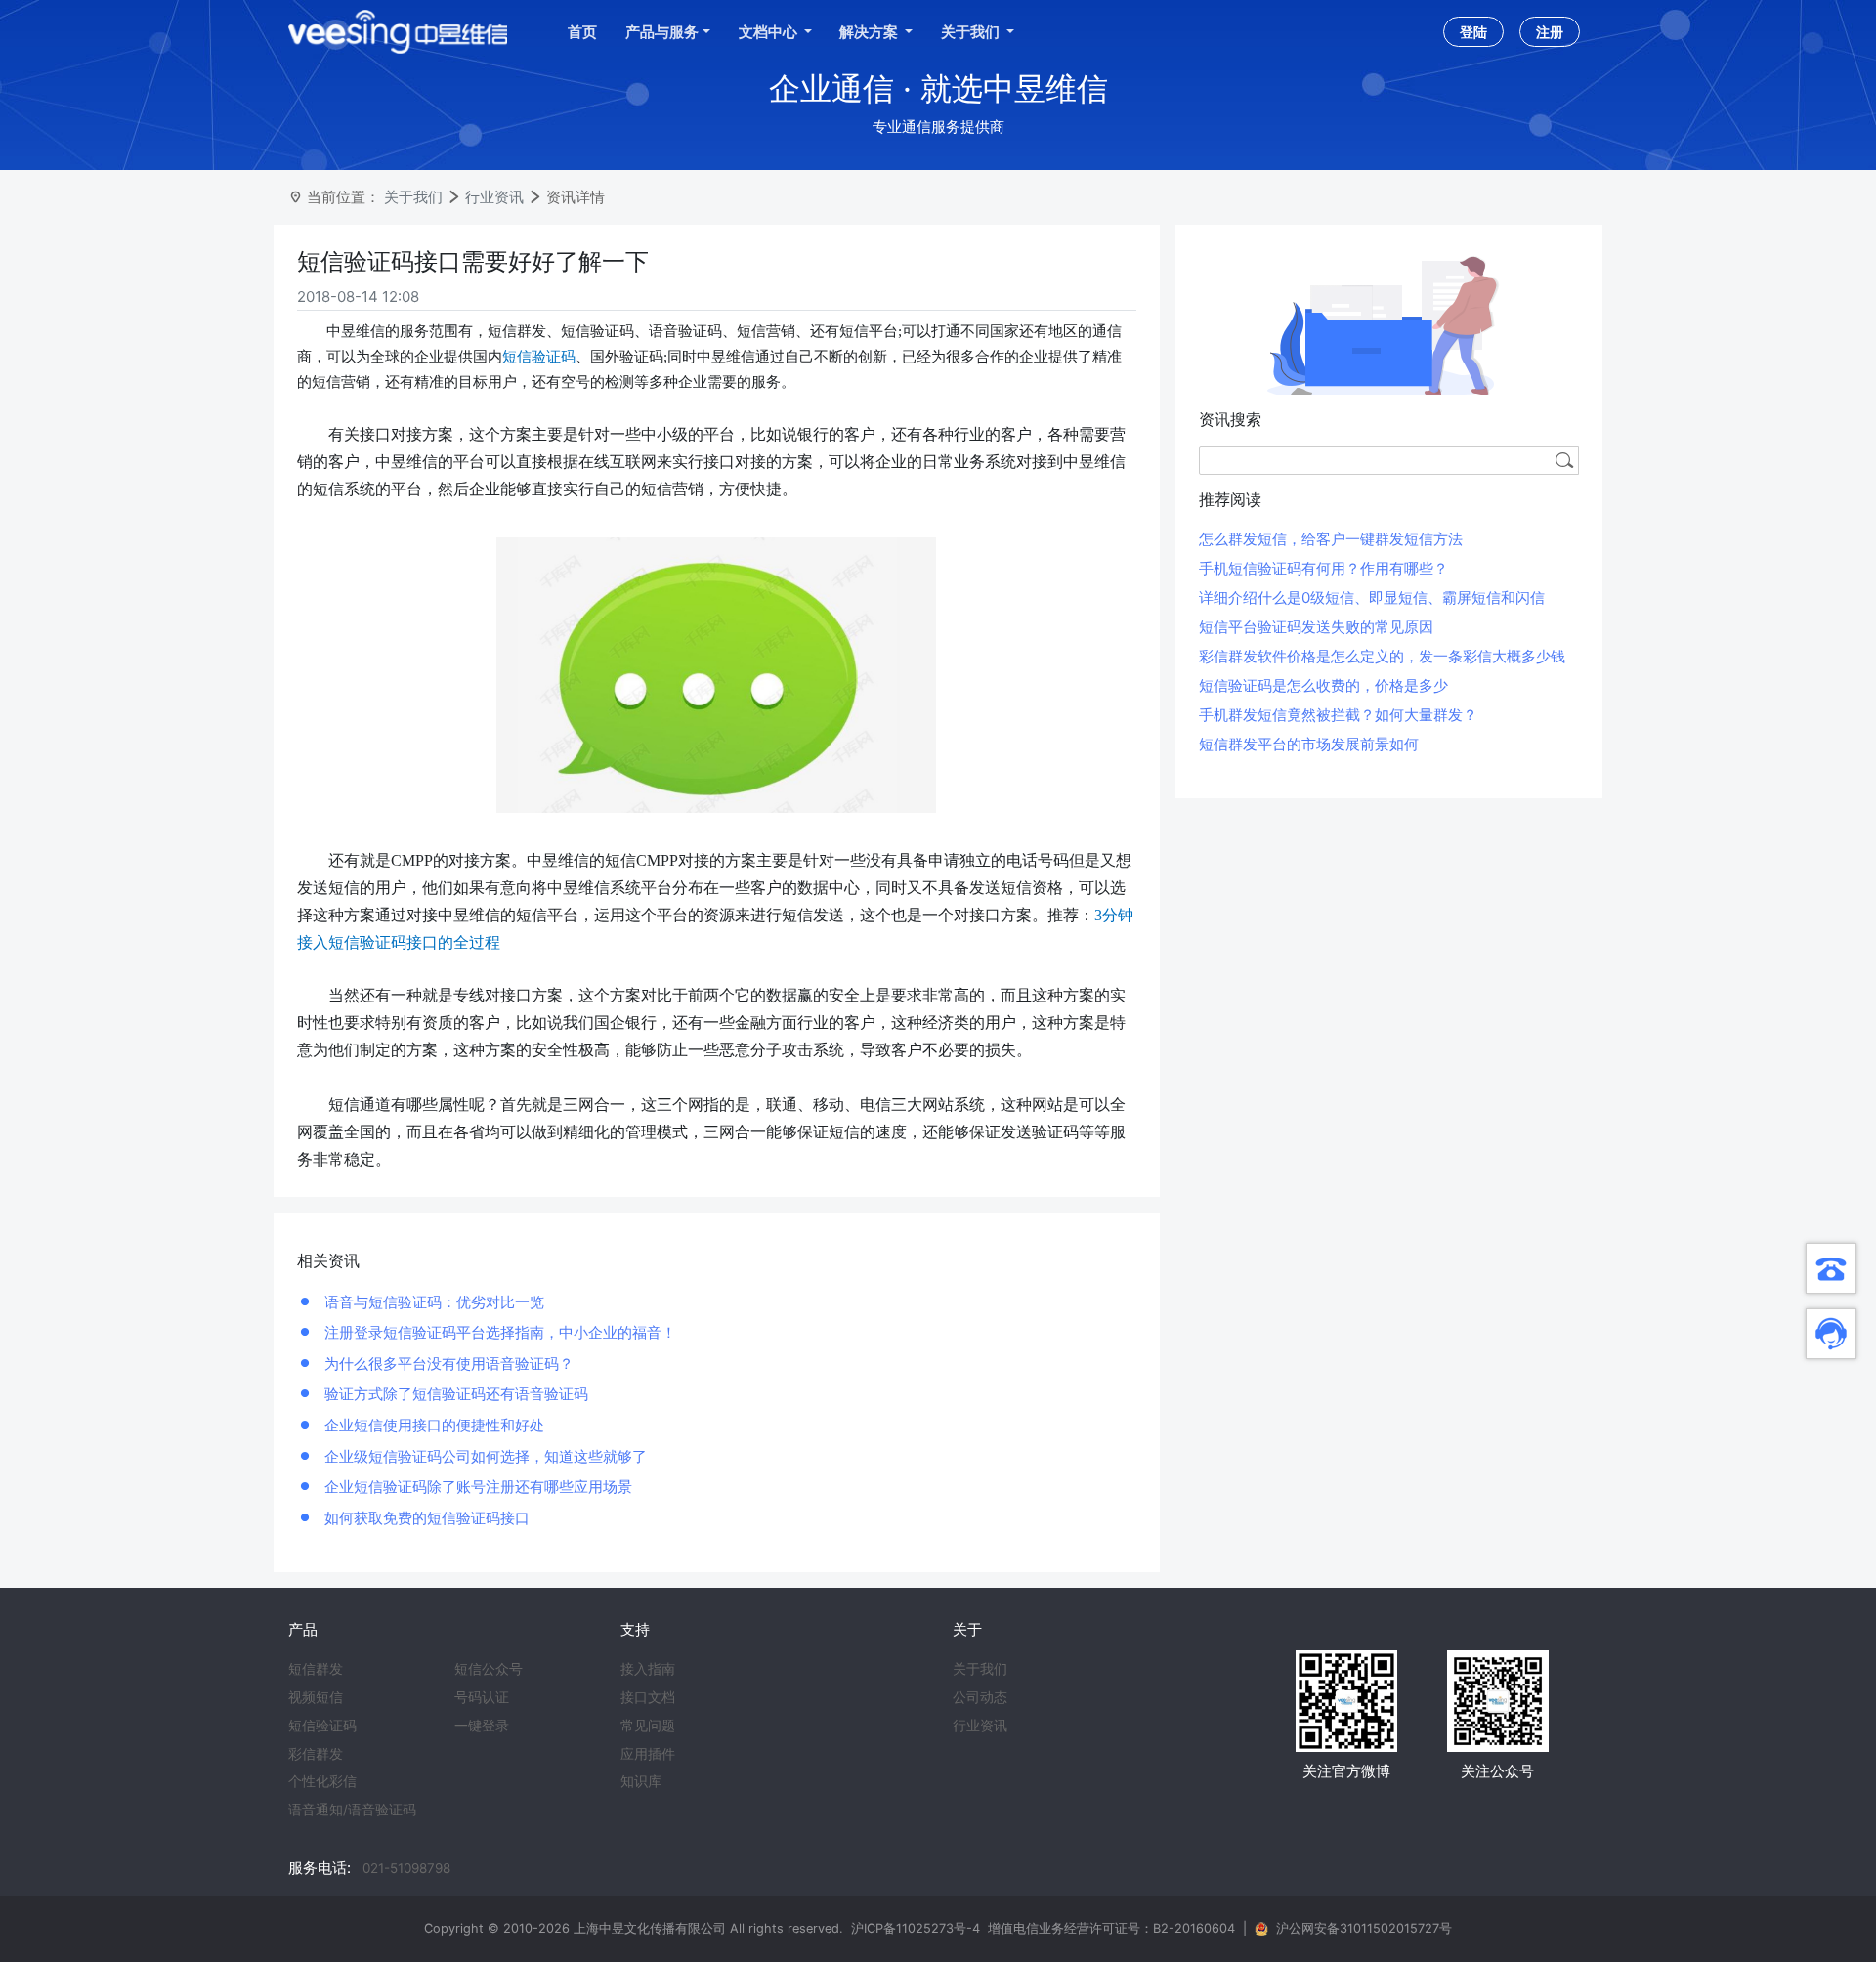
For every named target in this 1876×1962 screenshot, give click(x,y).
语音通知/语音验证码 (352, 1810)
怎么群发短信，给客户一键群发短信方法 (1331, 539)
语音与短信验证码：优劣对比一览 (432, 1302)
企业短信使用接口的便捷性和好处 (432, 1425)
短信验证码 (322, 1726)
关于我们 (413, 197)
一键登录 (482, 1726)
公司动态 (980, 1697)
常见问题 (648, 1726)
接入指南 (648, 1669)
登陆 (1473, 32)
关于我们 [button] (972, 32)
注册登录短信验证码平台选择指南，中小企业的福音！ (498, 1332)
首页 (582, 32)
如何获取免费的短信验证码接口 (425, 1518)
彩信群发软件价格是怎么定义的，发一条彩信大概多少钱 (1382, 656)
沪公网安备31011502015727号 (1364, 1928)
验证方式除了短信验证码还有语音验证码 (454, 1394)
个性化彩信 (322, 1781)
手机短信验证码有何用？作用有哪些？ (1323, 568)
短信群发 (316, 1669)
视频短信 (316, 1697)
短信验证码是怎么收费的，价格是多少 (1323, 685)
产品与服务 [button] (662, 32)
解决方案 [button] (870, 32)
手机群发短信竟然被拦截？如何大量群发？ (1338, 715)
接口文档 (648, 1697)
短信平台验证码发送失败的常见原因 (1316, 627)
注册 (1550, 32)
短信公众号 (489, 1669)
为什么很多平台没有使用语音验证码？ (447, 1364)
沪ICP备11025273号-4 (916, 1928)
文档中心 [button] (769, 32)
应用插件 (648, 1754)
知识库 (641, 1781)
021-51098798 (406, 1868)
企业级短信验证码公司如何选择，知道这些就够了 (484, 1456)
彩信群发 (316, 1754)
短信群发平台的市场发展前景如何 (1309, 744)
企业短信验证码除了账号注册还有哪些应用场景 (476, 1487)
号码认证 (482, 1697)
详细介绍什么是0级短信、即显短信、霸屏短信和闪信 (1372, 597)
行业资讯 (494, 197)
